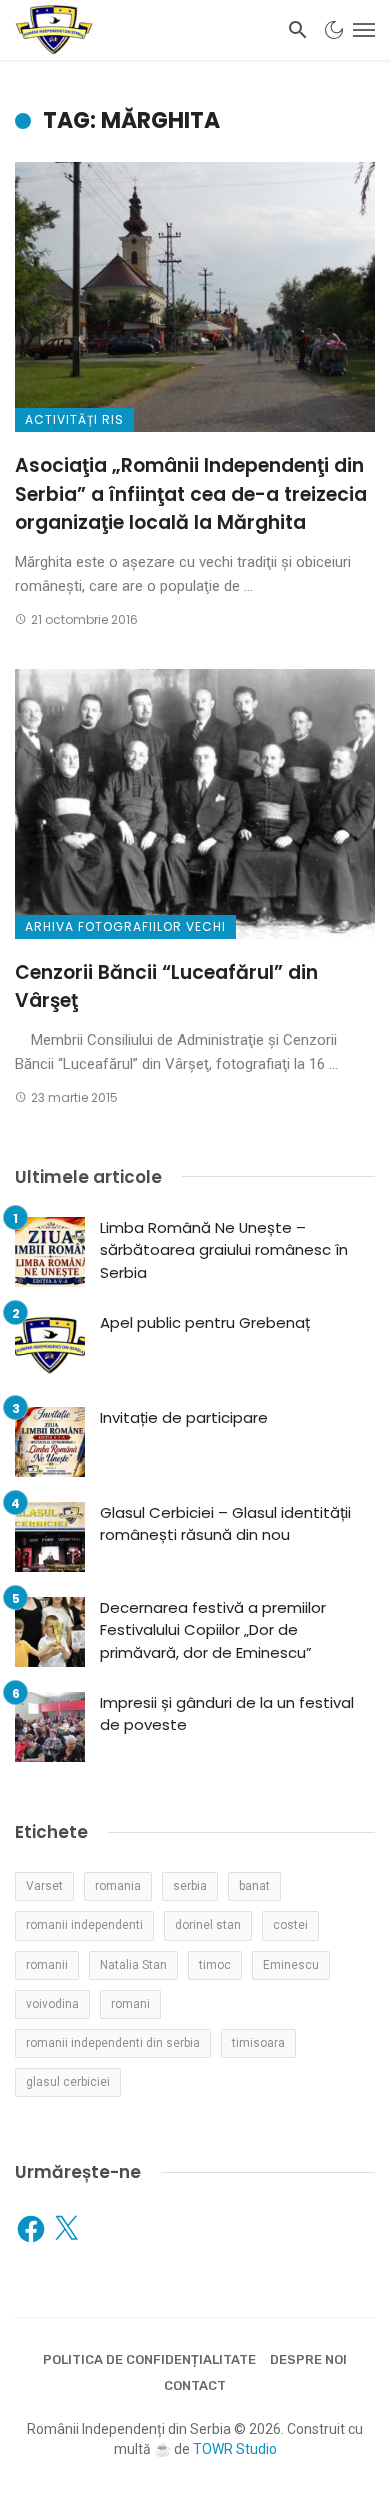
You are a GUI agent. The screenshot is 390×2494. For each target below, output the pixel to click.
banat (254, 1886)
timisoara (258, 2043)
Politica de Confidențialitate (149, 2359)
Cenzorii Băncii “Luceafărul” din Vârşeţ (166, 987)
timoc (215, 1965)
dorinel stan (208, 1925)
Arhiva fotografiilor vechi (125, 926)
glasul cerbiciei (68, 2082)
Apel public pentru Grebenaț (205, 1322)
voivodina (52, 2004)
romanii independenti (84, 1925)
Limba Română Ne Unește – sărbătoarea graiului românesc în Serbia (224, 1250)
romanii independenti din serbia (113, 2043)
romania (118, 1886)
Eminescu (291, 1965)
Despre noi (308, 2359)
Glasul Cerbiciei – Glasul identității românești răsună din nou (225, 1524)
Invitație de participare (184, 1417)
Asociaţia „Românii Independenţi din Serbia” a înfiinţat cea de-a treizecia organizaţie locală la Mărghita (191, 494)
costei (290, 1925)
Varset (44, 1886)
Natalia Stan (133, 1965)
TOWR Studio (235, 2449)
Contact (195, 2385)
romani (130, 2004)
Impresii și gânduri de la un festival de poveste (227, 1714)
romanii (47, 1965)
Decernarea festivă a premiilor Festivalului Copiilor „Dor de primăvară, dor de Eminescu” (213, 1630)
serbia (190, 1886)
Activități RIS (74, 419)
